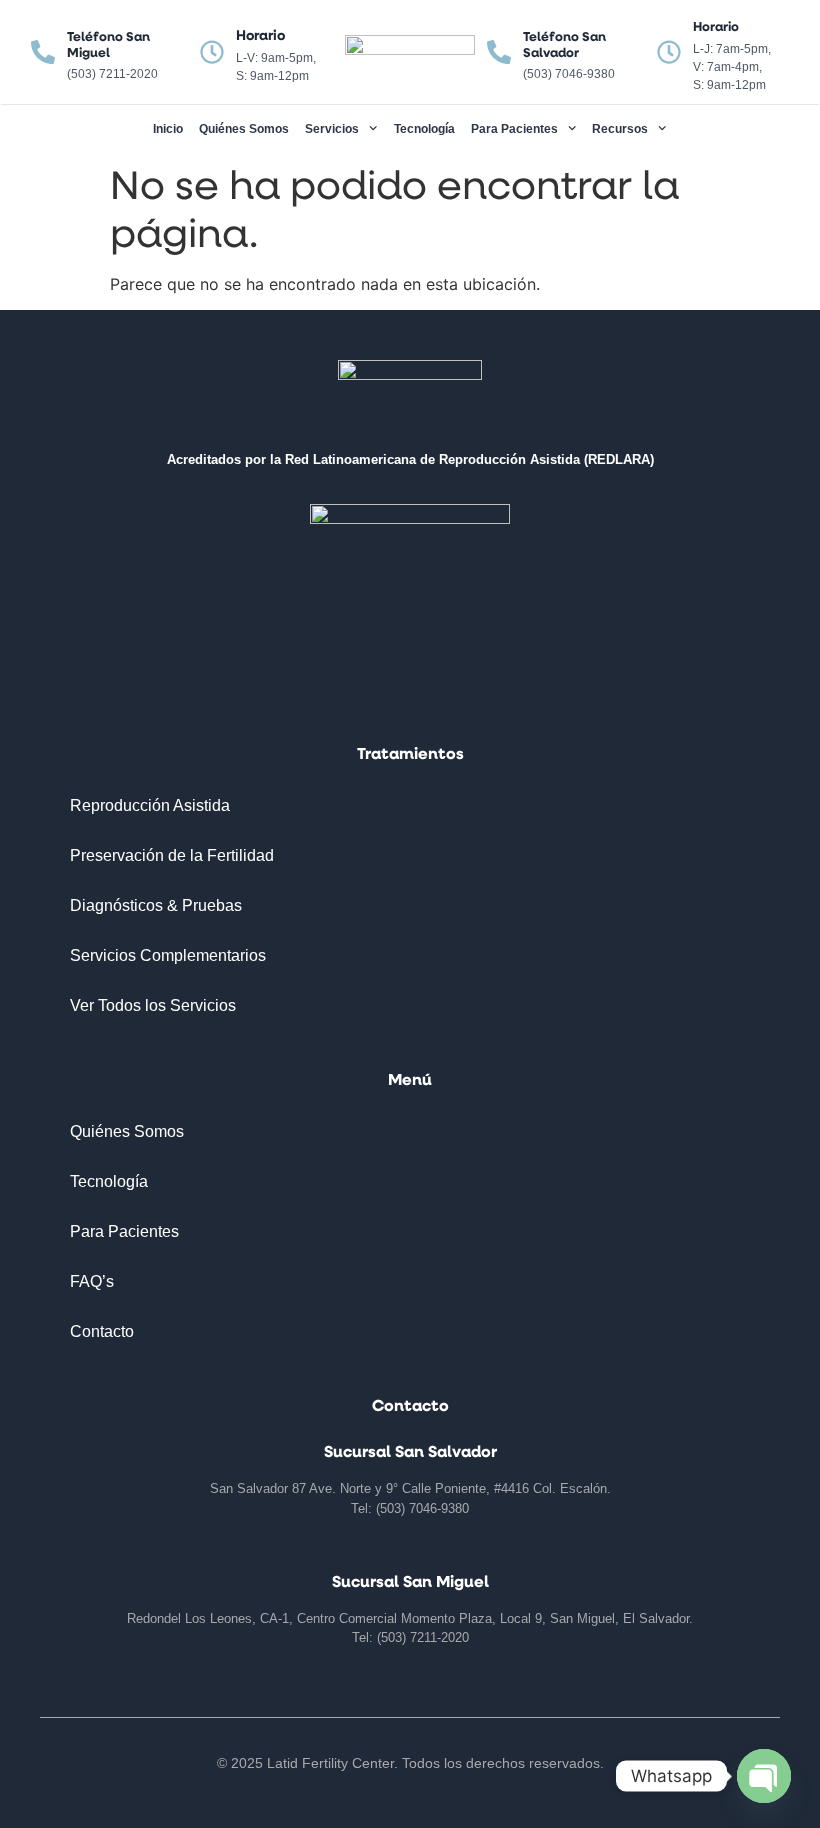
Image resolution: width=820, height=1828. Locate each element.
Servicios (332, 129)
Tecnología (424, 129)
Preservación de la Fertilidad (172, 855)
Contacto (102, 1331)
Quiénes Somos (244, 129)
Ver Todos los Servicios (153, 1005)
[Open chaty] (764, 1776)
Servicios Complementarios (168, 955)
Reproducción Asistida (150, 805)
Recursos (620, 129)
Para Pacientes (514, 129)
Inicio (168, 129)
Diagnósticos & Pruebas (156, 905)
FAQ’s (92, 1281)
